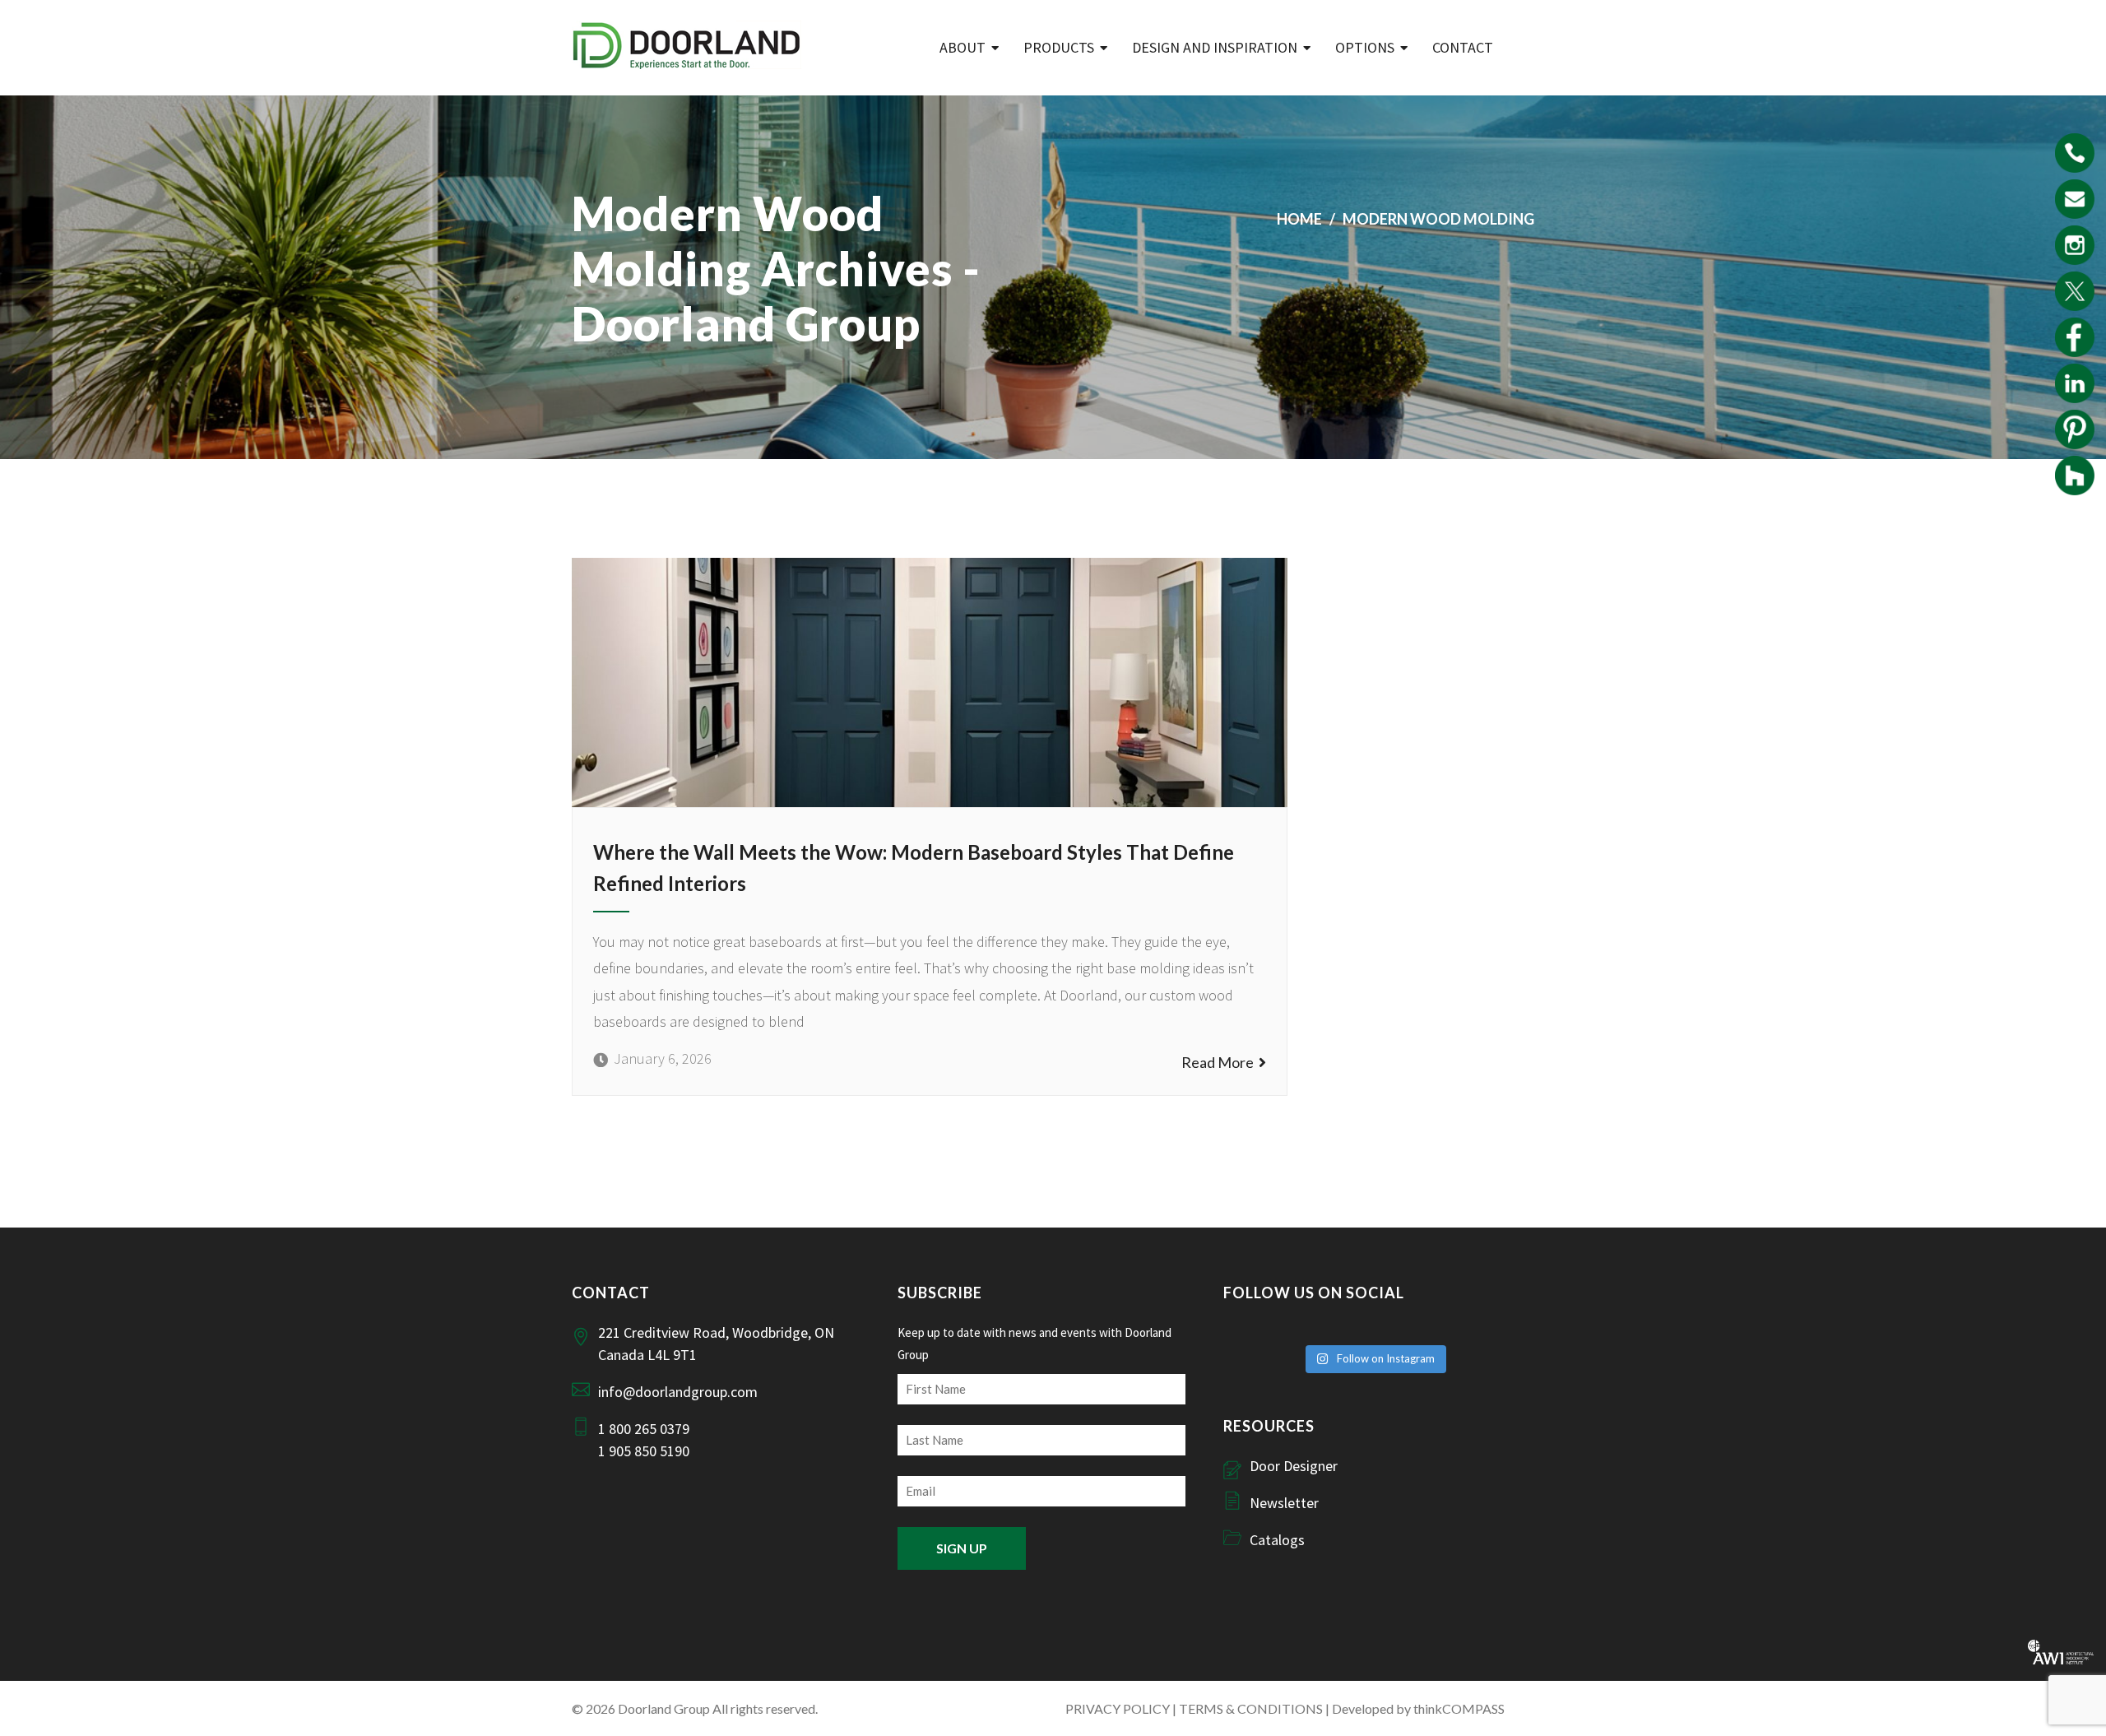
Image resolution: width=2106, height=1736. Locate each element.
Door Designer (1294, 1466)
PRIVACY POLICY (1118, 1708)
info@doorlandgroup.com (678, 1392)
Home (1299, 219)
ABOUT (963, 47)
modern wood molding (1438, 219)
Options (1365, 47)
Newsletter (1284, 1503)
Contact (1463, 47)
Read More (1220, 1062)
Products (1059, 47)
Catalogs (1277, 1540)
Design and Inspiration (1215, 47)
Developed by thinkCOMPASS (1418, 1708)
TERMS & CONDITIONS (1251, 1708)
